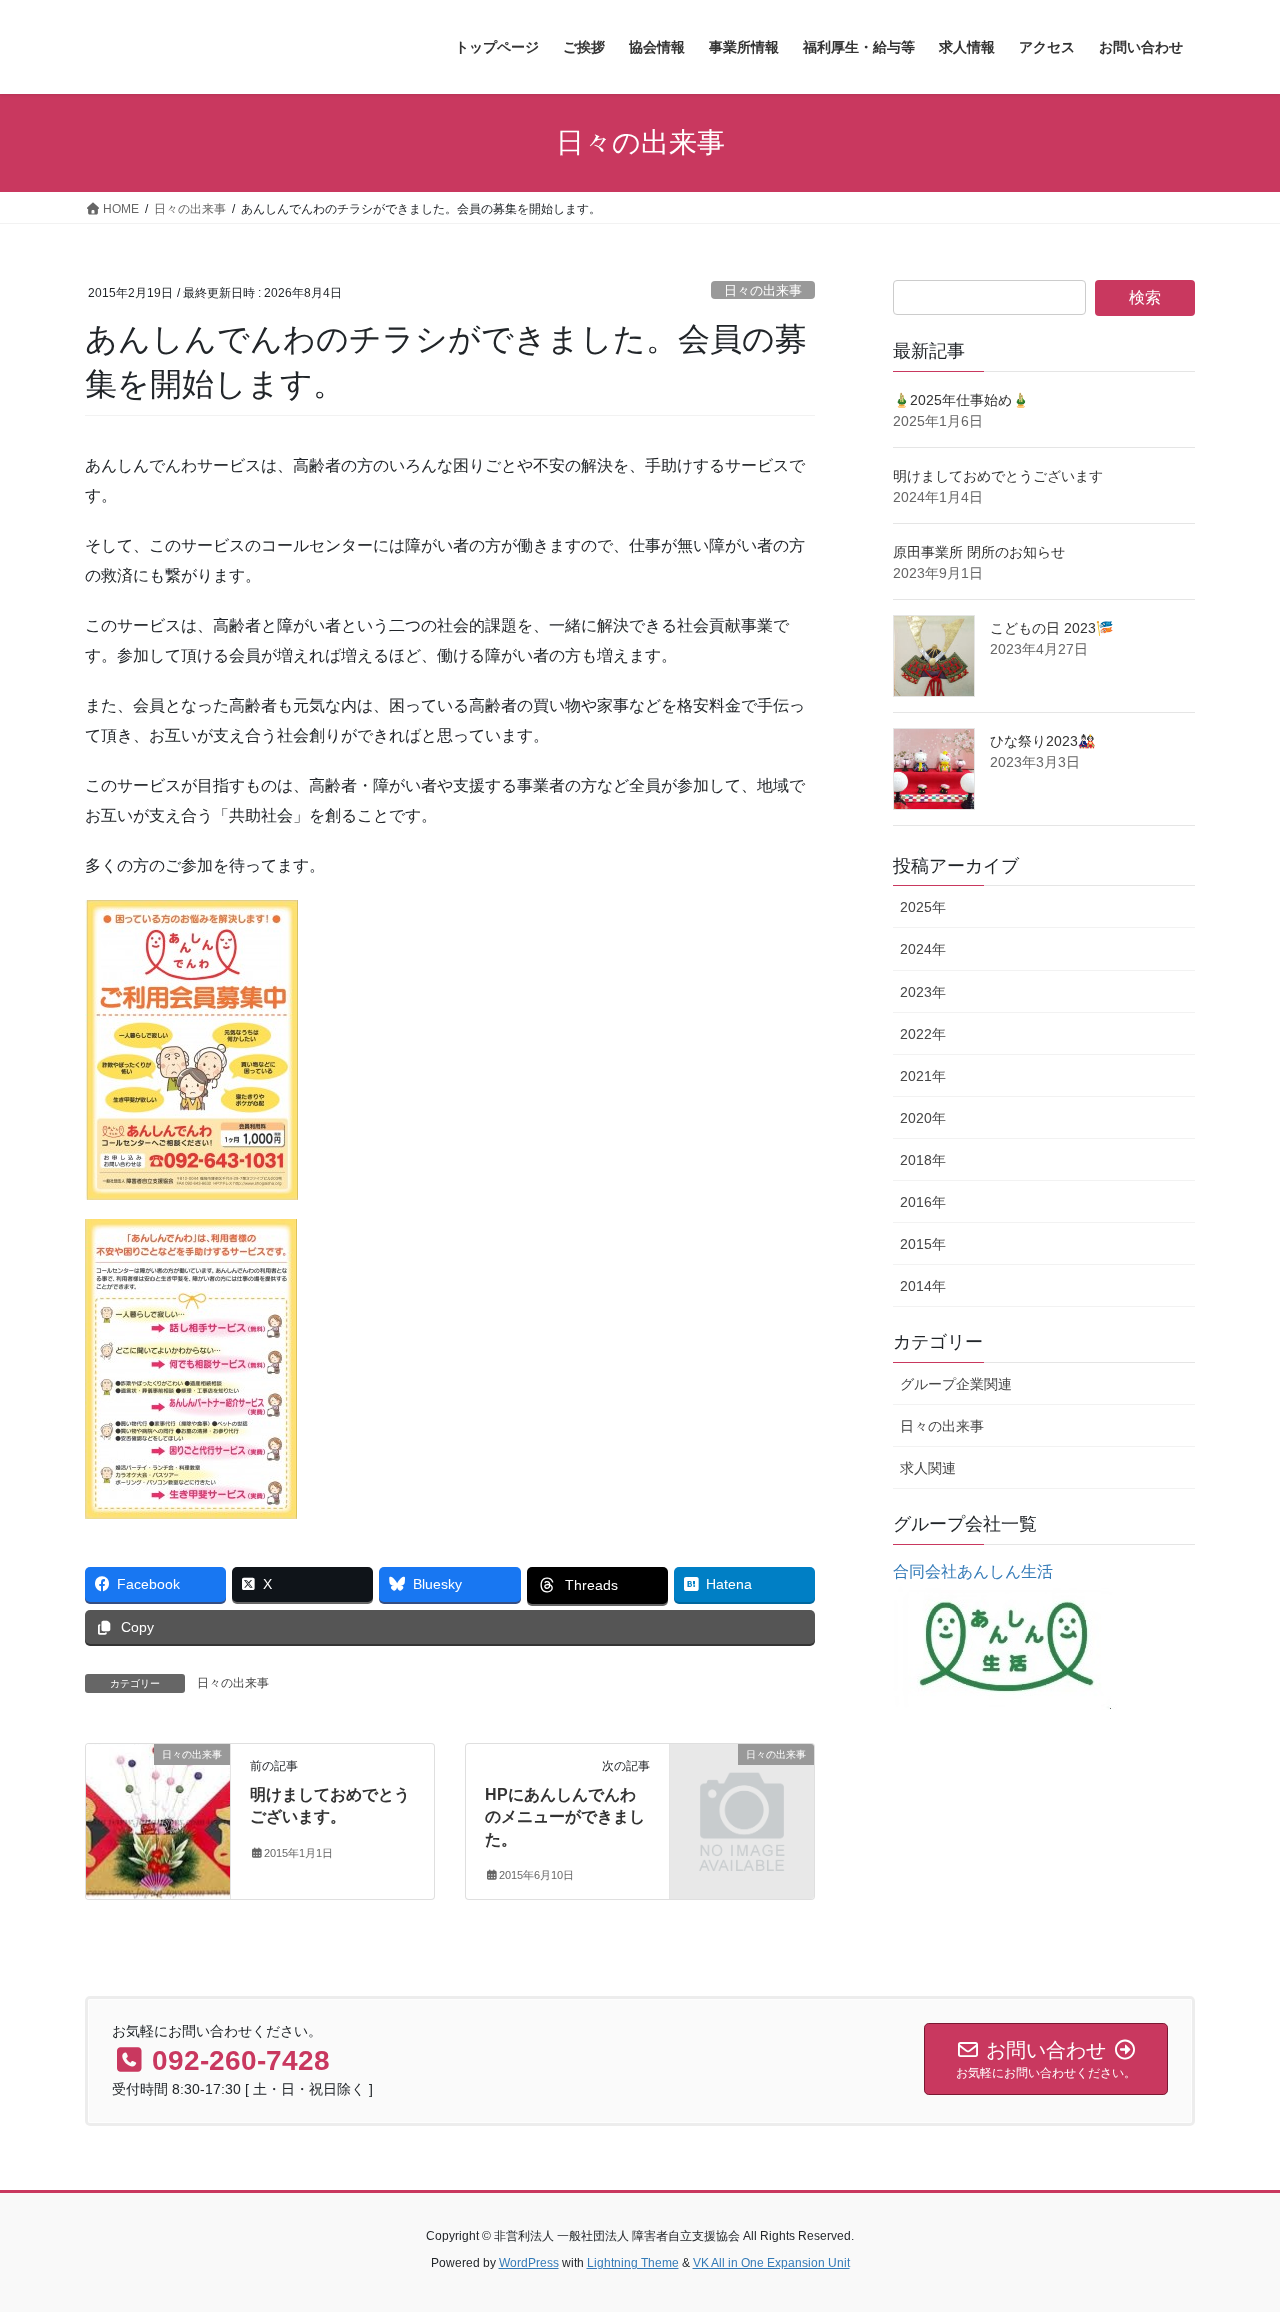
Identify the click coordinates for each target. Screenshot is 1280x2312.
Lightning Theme (633, 2263)
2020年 (923, 1118)
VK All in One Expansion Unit (771, 2263)
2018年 (923, 1160)
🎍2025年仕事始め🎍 (961, 400)
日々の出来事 (763, 290)
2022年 (923, 1034)
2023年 (923, 992)
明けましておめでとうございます (998, 476)
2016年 (923, 1202)
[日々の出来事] (158, 1817)
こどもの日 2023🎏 (1051, 628)
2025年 (923, 907)
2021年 (923, 1076)
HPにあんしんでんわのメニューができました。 (565, 1817)
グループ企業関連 (956, 1384)
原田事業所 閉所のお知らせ (979, 552)
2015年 (923, 1244)
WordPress (529, 2263)
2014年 (923, 1286)
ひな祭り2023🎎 (1042, 741)
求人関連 (928, 1468)
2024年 (923, 949)
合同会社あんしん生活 (973, 1571)
